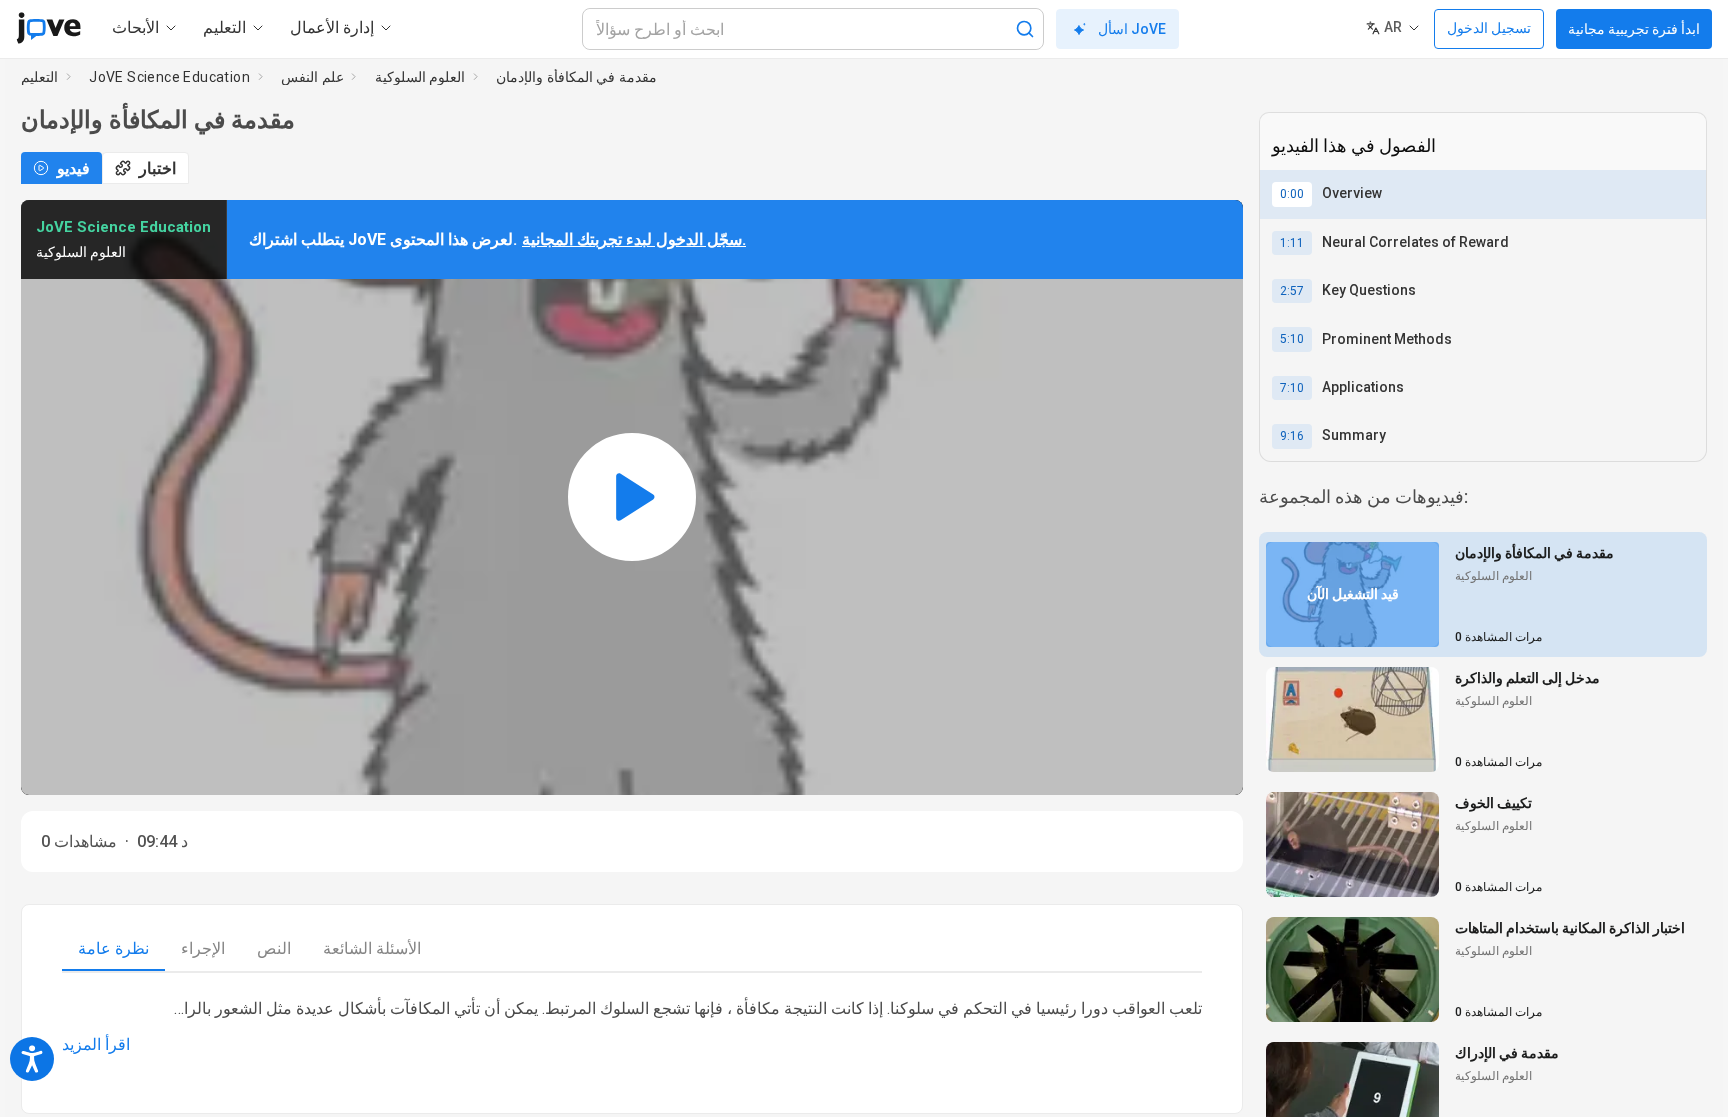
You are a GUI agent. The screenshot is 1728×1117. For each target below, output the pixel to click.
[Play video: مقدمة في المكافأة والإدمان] (632, 497)
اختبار (157, 168)
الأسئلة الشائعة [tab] (372, 948)
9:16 (1292, 436)
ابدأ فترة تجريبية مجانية (1634, 29)
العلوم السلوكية (420, 77)
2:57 (1292, 291)
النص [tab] (274, 948)
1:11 (1292, 243)
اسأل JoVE (1132, 29)
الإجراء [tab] (203, 948)
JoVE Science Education (169, 77)
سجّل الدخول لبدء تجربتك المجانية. (634, 239)
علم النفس (312, 77)
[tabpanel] (632, 1027)
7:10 (1292, 388)
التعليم (39, 77)
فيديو (73, 168)
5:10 (1292, 339)
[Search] (1025, 29)
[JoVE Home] (48, 28)
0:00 (1292, 194)
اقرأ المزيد (96, 1044)
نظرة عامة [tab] (113, 948)
